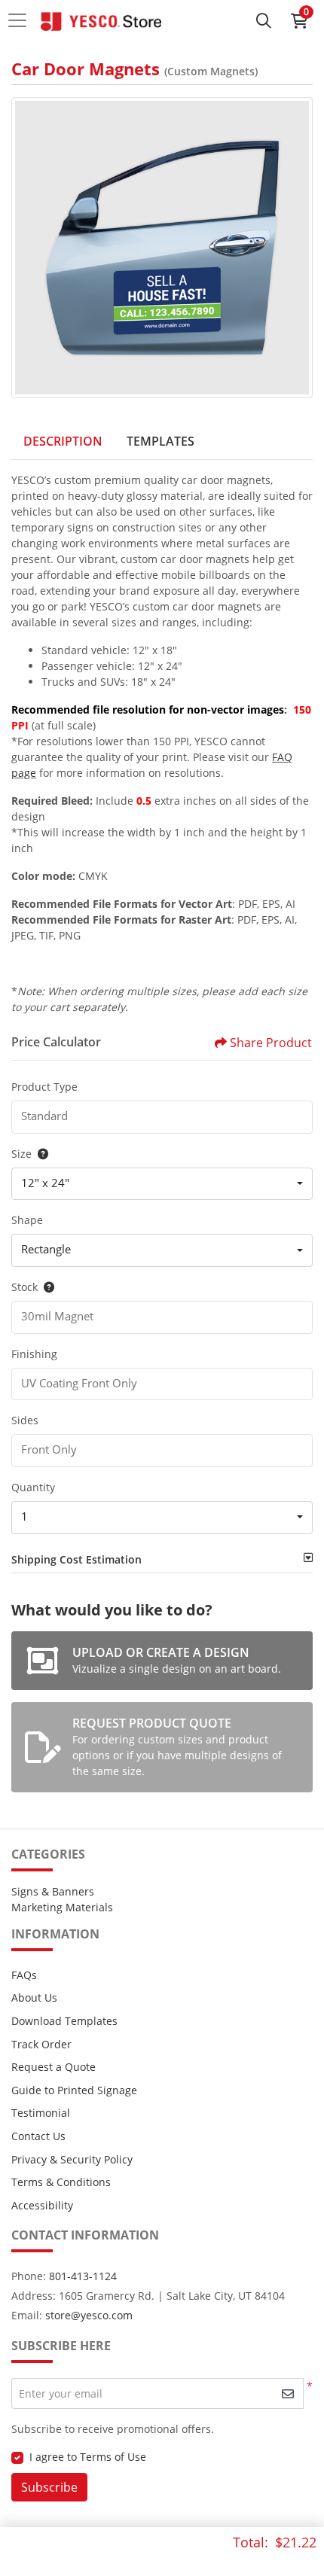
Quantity (33, 1487)
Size (21, 1154)
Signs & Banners (53, 1891)
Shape (27, 1220)
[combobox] (162, 1184)
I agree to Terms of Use (88, 2457)
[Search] (264, 20)
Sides (25, 1420)
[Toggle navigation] (22, 20)
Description (63, 441)
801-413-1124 (83, 2276)
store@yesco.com (89, 2315)
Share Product (271, 1043)
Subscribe (49, 2487)
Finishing (34, 1354)
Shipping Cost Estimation (76, 1559)
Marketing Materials (62, 1907)
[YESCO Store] (101, 20)
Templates (160, 441)
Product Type (44, 1087)
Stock (24, 1287)
